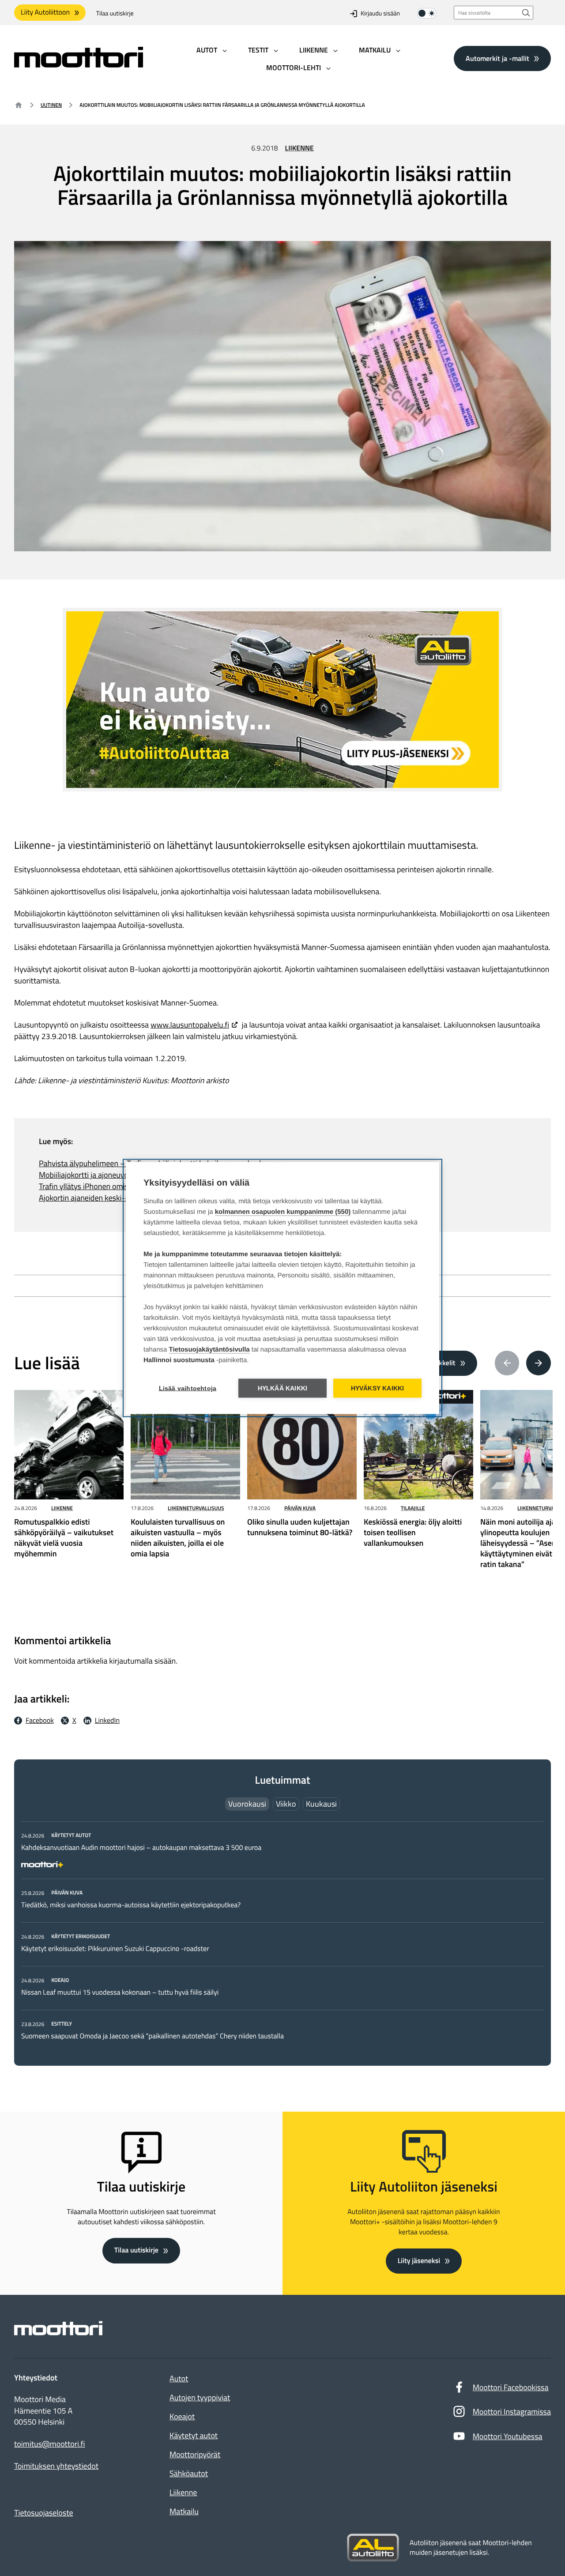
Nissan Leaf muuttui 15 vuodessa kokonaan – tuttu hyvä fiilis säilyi (120, 1992)
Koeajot (182, 2416)
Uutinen (51, 105)
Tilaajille (413, 1508)
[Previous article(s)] (507, 1363)
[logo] (79, 65)
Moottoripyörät (195, 2454)
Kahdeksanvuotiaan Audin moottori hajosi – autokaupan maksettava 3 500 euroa (141, 1848)
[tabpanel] (282, 1936)
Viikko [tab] (286, 1804)
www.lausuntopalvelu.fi (190, 1025)
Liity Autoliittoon (45, 12)
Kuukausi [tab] (321, 1804)
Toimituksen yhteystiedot (56, 2466)
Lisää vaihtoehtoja (188, 1388)
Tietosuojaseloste (44, 2513)
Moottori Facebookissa (511, 2387)
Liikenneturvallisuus (196, 1508)
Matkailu (184, 2511)
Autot (179, 2378)
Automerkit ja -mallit (497, 58)
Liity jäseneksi (419, 2261)
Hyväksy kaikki (378, 1388)
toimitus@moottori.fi (50, 2444)
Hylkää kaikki (283, 1388)
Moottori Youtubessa (508, 2436)
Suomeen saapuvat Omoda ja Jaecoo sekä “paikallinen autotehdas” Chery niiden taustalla (153, 2036)
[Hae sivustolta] (526, 13)
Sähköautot (189, 2473)
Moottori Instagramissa (512, 2412)
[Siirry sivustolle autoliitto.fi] (373, 2548)
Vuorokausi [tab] (247, 1804)
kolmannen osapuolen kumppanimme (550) (283, 1212)
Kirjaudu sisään (380, 13)
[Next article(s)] (539, 1363)
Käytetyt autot (194, 2435)
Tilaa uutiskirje (115, 13)
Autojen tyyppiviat (200, 2397)
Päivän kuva (300, 1508)
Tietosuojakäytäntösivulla (209, 1350)
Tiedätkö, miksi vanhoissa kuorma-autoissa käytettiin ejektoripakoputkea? (131, 1905)
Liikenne (299, 148)
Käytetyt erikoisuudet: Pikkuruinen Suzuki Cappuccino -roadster (115, 1949)
